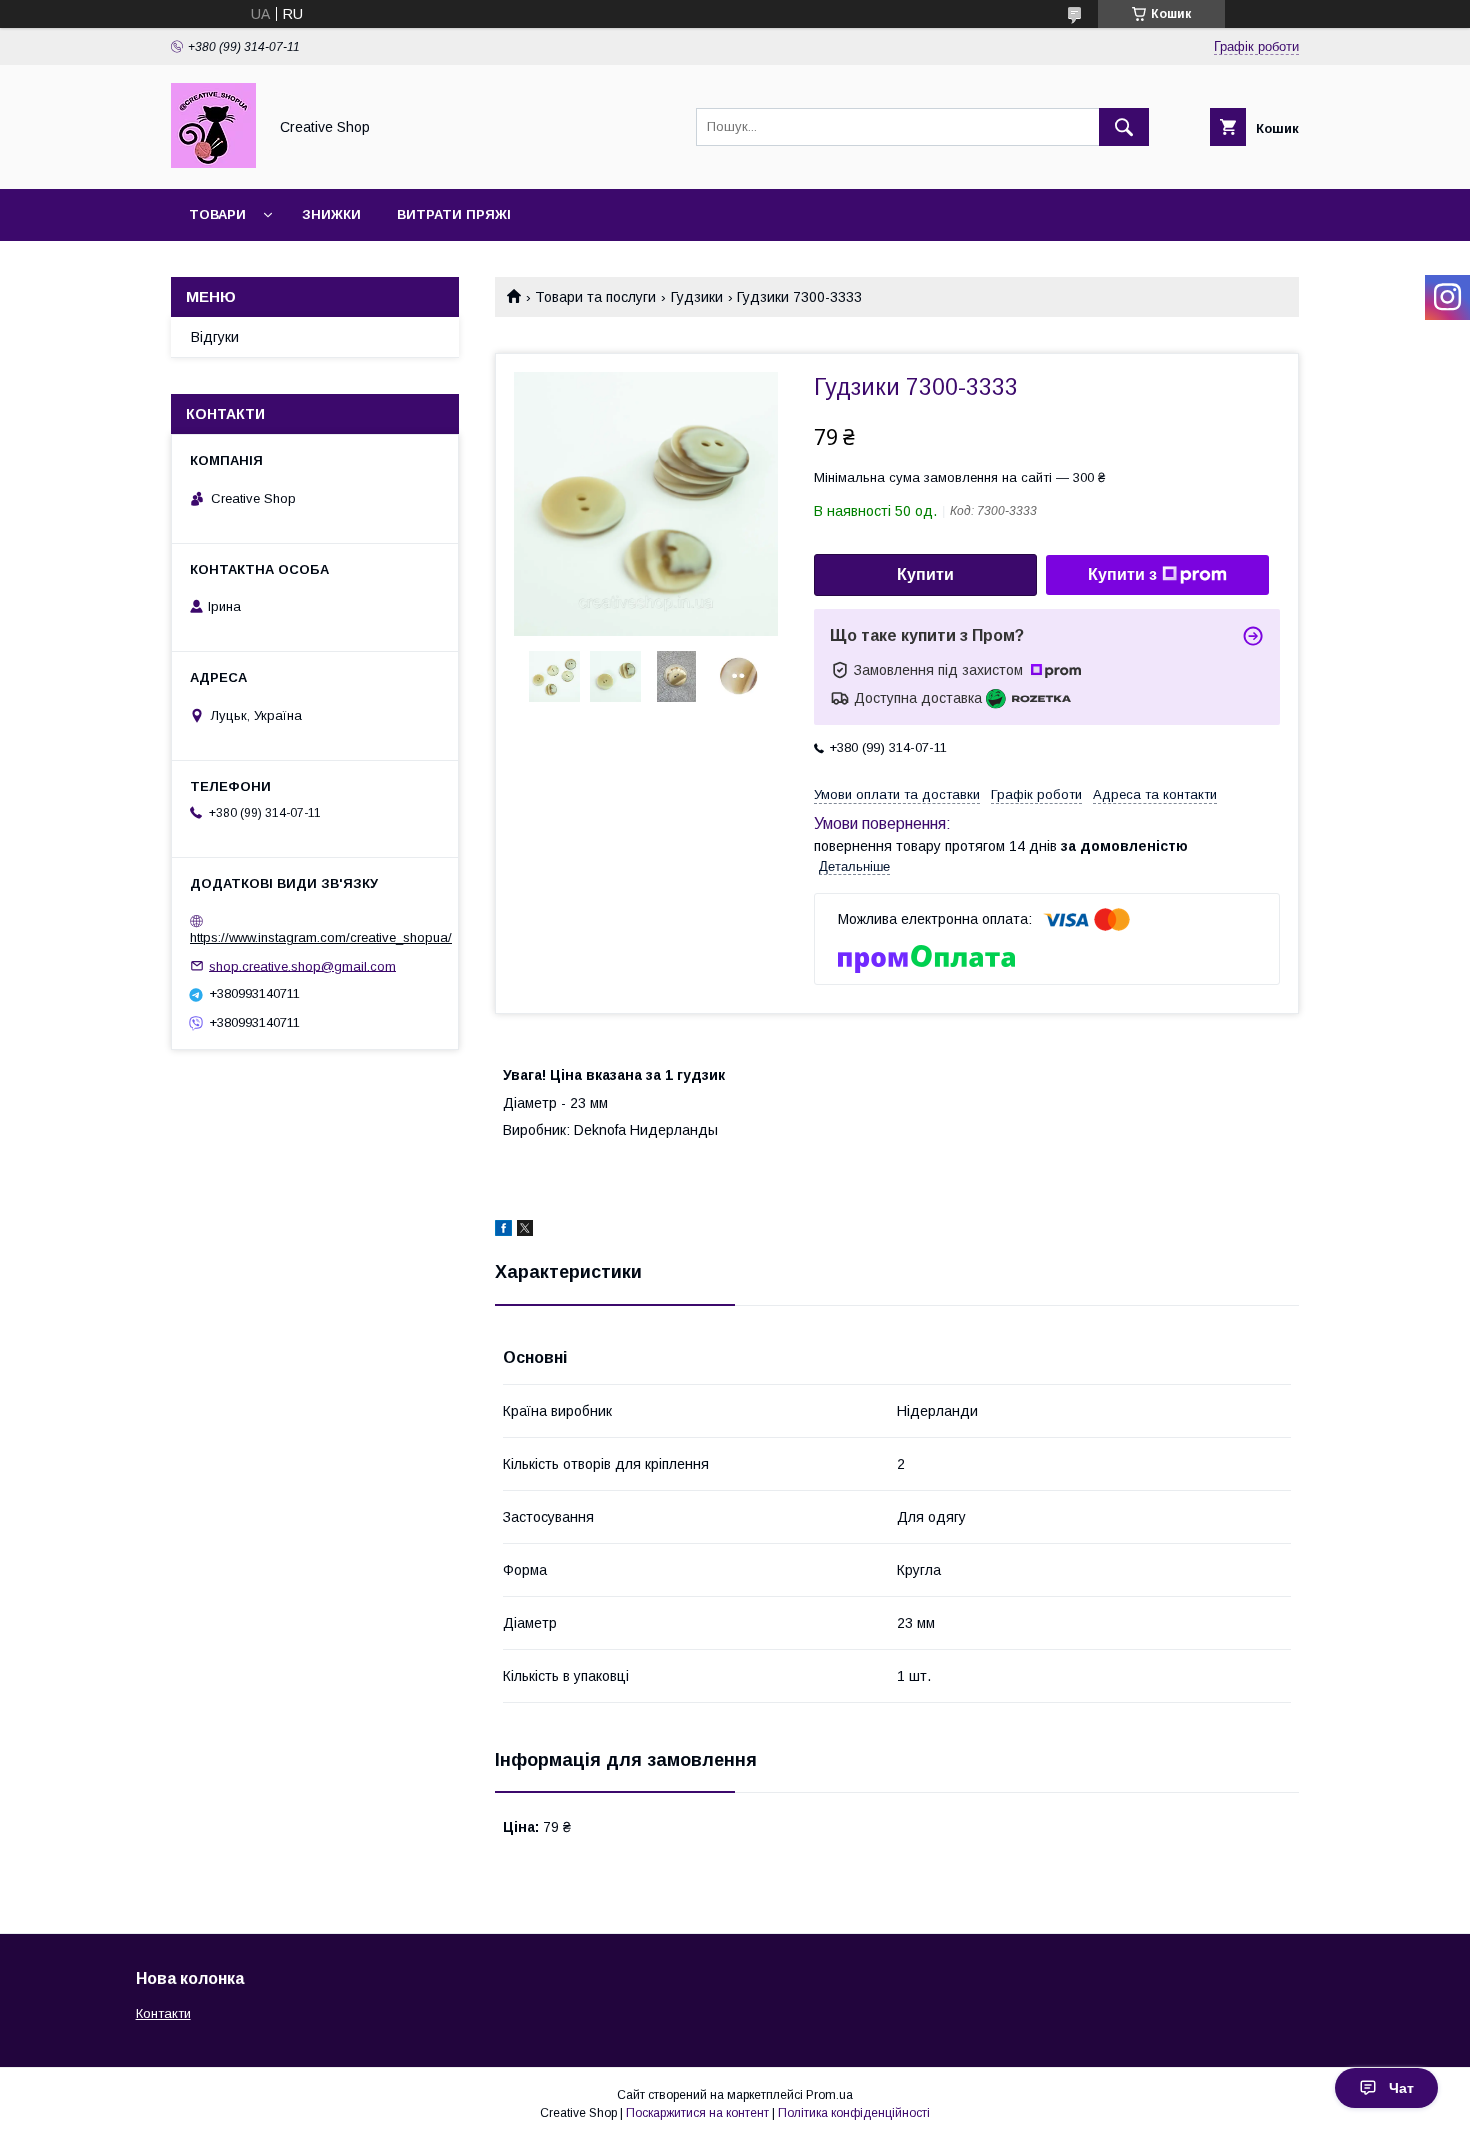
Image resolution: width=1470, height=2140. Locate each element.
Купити (925, 574)
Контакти (163, 2013)
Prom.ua (829, 2095)
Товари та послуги (595, 297)
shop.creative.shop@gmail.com (302, 965)
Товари (217, 214)
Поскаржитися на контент (697, 2113)
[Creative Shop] (213, 163)
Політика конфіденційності (854, 2113)
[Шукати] (1124, 127)
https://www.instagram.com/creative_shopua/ (321, 937)
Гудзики (697, 297)
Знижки (331, 214)
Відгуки (215, 337)
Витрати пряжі (454, 214)
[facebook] (503, 1231)
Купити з (1122, 574)
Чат (1401, 2088)
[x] (525, 1231)
